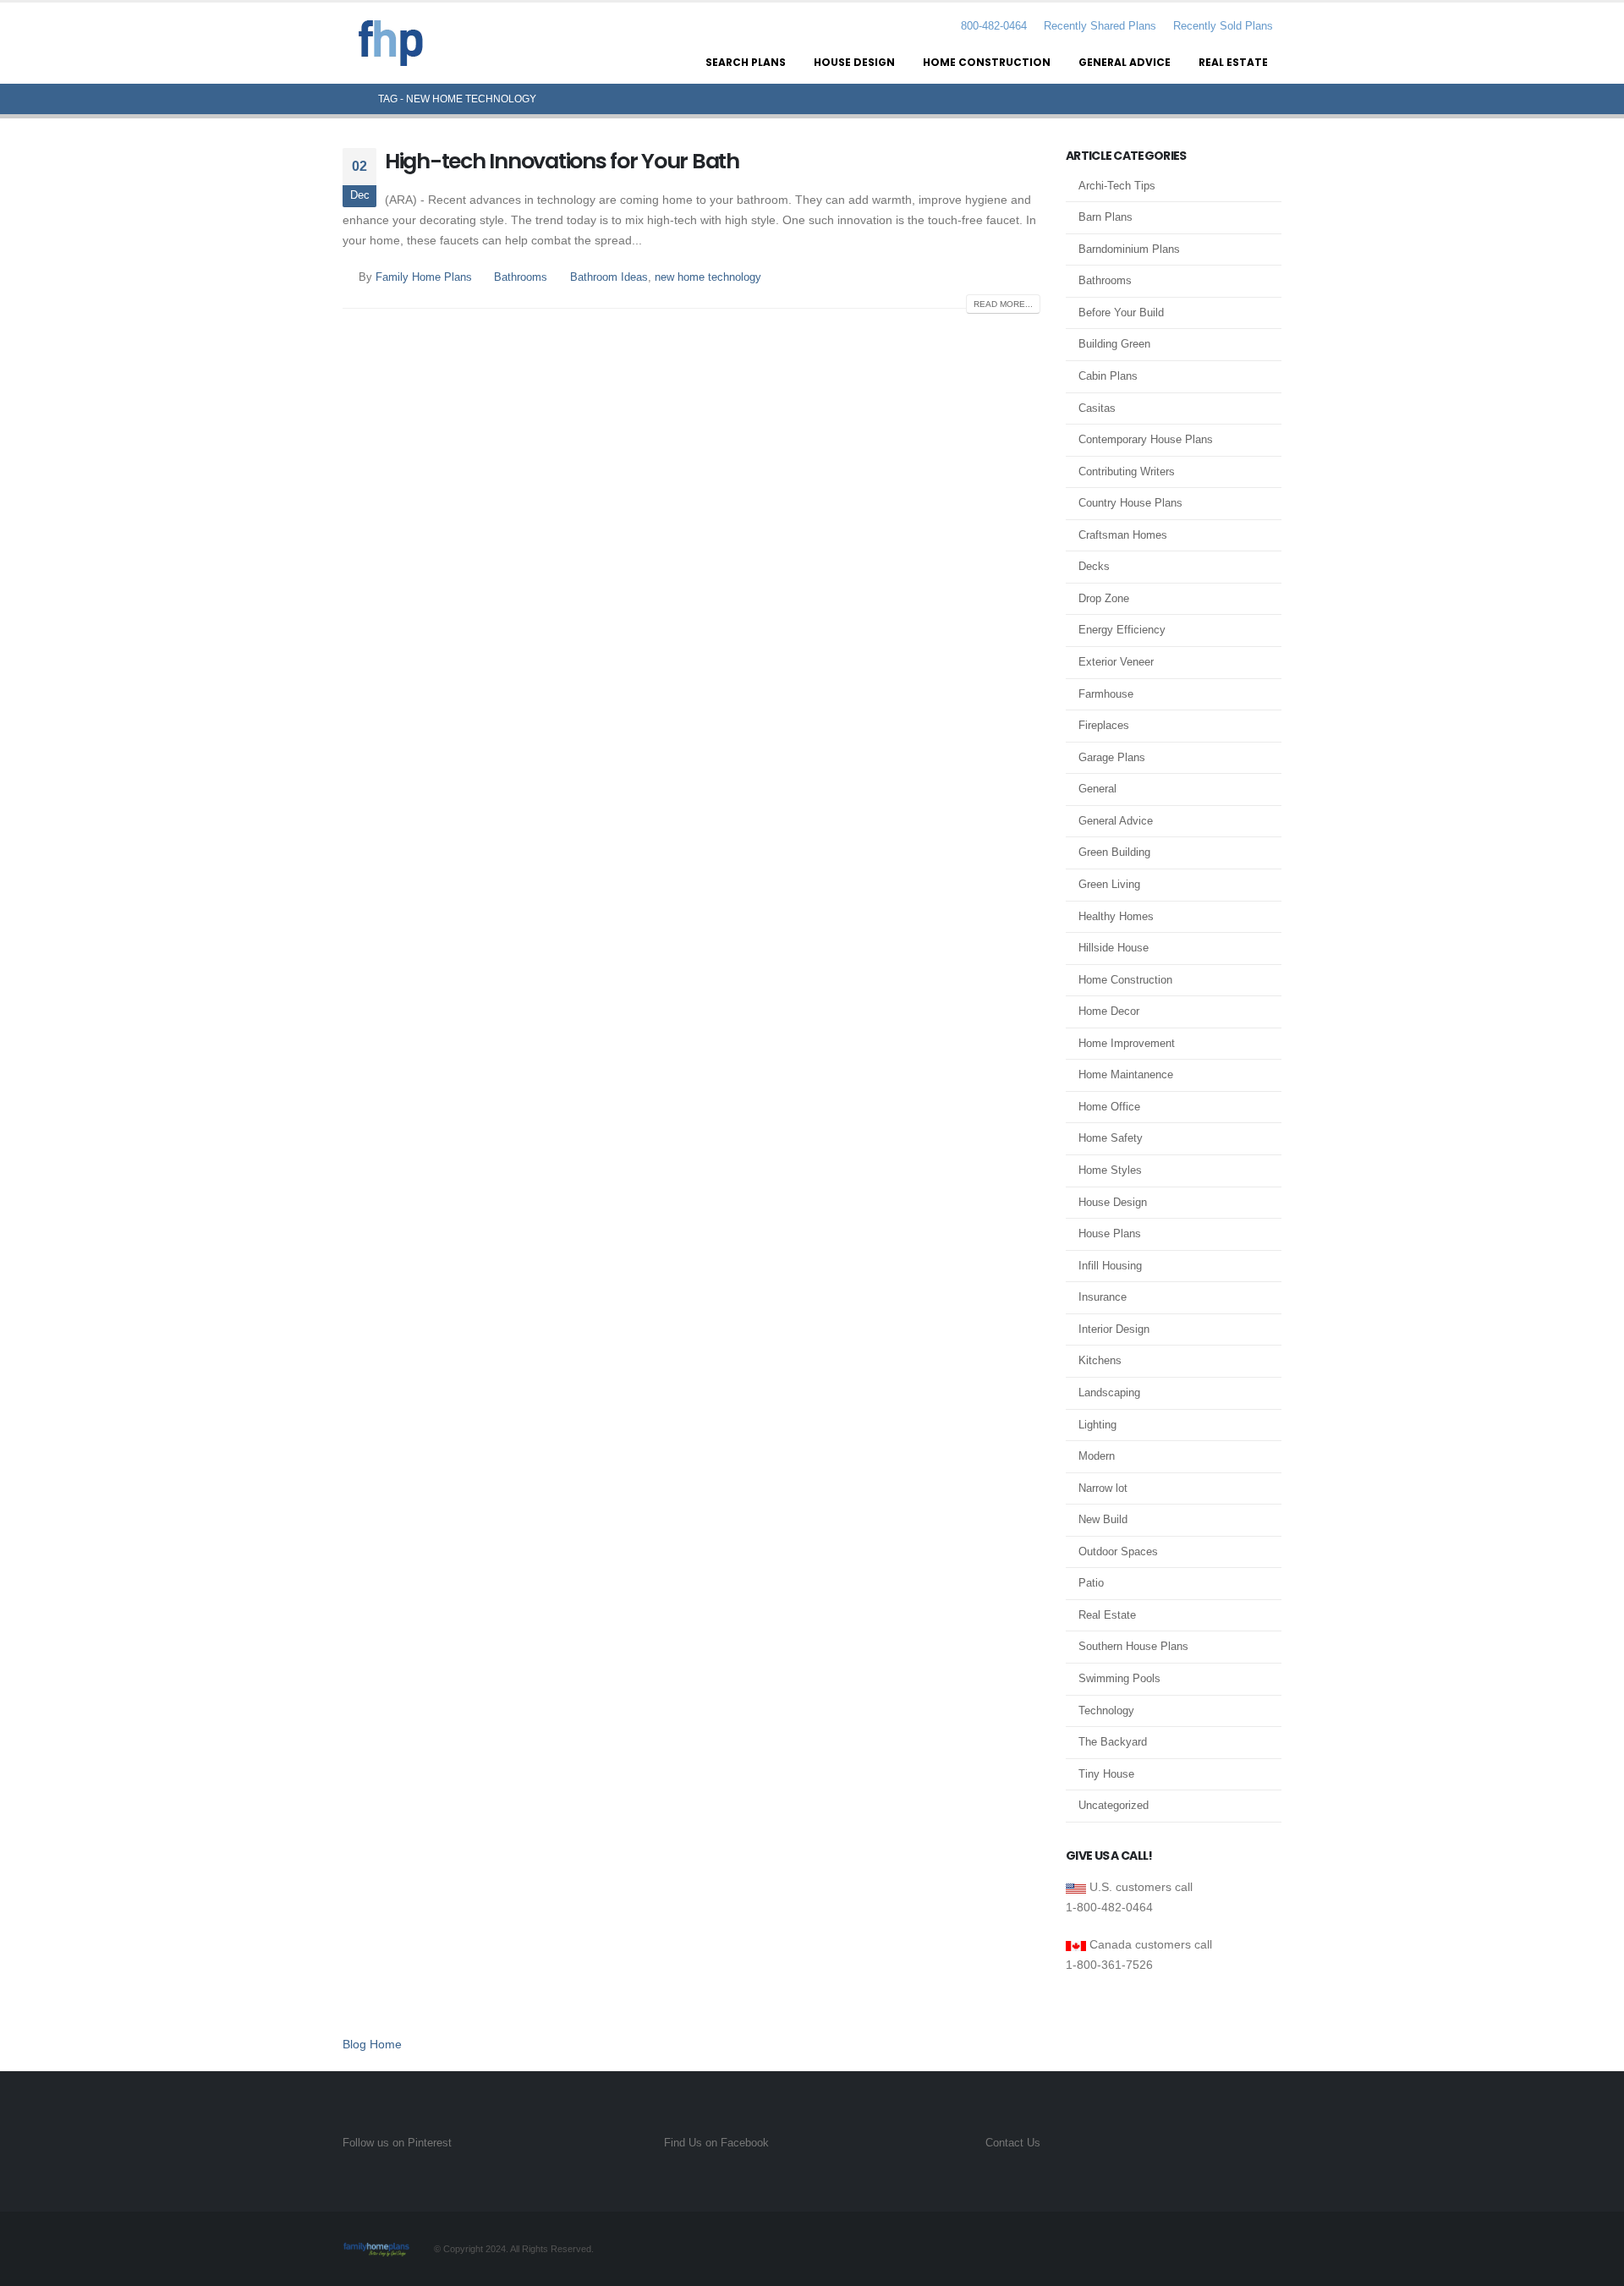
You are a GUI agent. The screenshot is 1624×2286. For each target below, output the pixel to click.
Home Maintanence (1126, 1074)
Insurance (1103, 1297)
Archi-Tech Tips (1117, 186)
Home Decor (1109, 1011)
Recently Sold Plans (1223, 26)
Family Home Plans (424, 277)
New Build (1103, 1519)
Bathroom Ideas (609, 277)
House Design (854, 62)
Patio (1091, 1583)
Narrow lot (1103, 1488)
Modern (1097, 1456)
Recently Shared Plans (1100, 26)
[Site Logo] (391, 43)
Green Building (1114, 852)
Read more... (1003, 304)
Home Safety (1111, 1138)
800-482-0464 (992, 26)
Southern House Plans (1133, 1646)
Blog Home (372, 2044)
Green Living (1109, 884)
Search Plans (746, 62)
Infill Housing (1110, 1266)
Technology (1106, 1710)
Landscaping (1109, 1392)
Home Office (1109, 1107)
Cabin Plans (1108, 376)
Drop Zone (1104, 598)
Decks (1094, 566)
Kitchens (1100, 1360)
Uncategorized (1114, 1805)
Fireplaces (1104, 725)
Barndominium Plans (1129, 249)
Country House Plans (1130, 503)
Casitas (1097, 408)
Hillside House (1114, 948)
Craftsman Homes (1123, 535)
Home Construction (987, 62)
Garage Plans (1112, 757)
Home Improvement (1127, 1043)
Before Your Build (1121, 312)
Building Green (1114, 344)
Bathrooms (521, 277)
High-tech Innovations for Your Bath (562, 161)
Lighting (1097, 1425)
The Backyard (1113, 1742)
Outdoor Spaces (1118, 1551)
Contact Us (1013, 2143)
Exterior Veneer (1116, 662)
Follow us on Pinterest (397, 2143)
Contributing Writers (1127, 471)
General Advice (1125, 62)
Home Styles (1110, 1170)
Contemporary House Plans (1146, 439)
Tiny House (1106, 1774)
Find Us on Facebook (716, 2143)
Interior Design (1114, 1329)
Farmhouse (1106, 694)
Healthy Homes (1116, 916)
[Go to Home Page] (348, 99)
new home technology (708, 277)
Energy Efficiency (1122, 630)
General (1097, 789)
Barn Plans (1106, 217)
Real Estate (1233, 62)
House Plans (1110, 1233)
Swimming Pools (1119, 1678)
